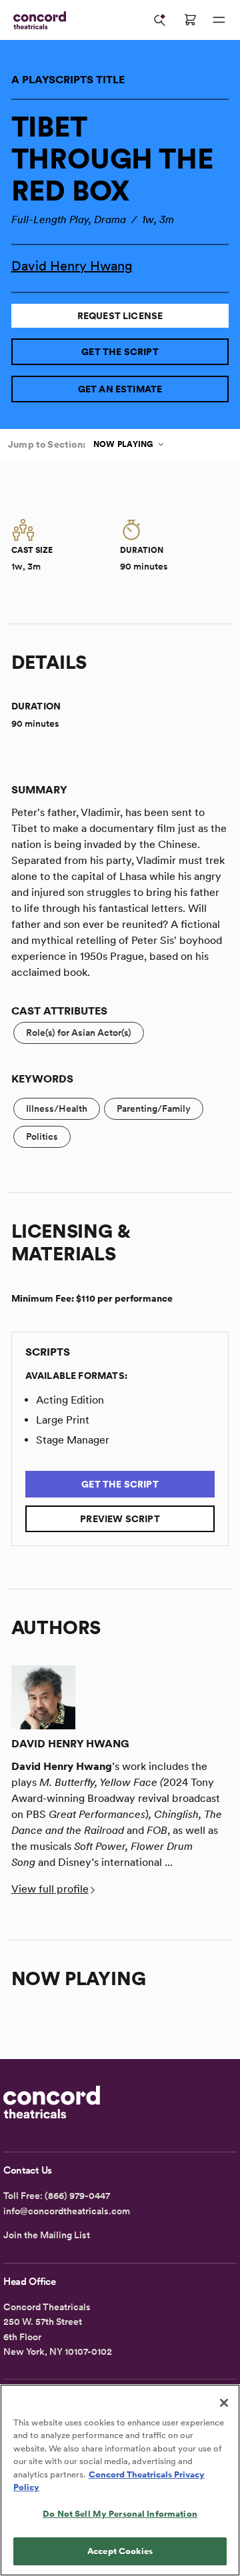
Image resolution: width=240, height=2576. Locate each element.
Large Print (63, 1420)
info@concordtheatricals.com (67, 2211)
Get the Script (120, 352)
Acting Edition (70, 1400)
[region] (120, 2480)
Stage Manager (73, 1440)
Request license (120, 316)
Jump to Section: (47, 444)
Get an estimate (120, 389)
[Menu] (219, 20)
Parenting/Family (154, 1108)
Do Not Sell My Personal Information (120, 2514)
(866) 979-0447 (77, 2196)
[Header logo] (37, 20)
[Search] (160, 20)
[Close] (224, 2403)
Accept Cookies (120, 2551)
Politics (42, 1136)
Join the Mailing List (47, 2235)
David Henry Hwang (72, 266)
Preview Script (120, 1519)
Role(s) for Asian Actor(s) (79, 1033)
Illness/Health (57, 1108)
